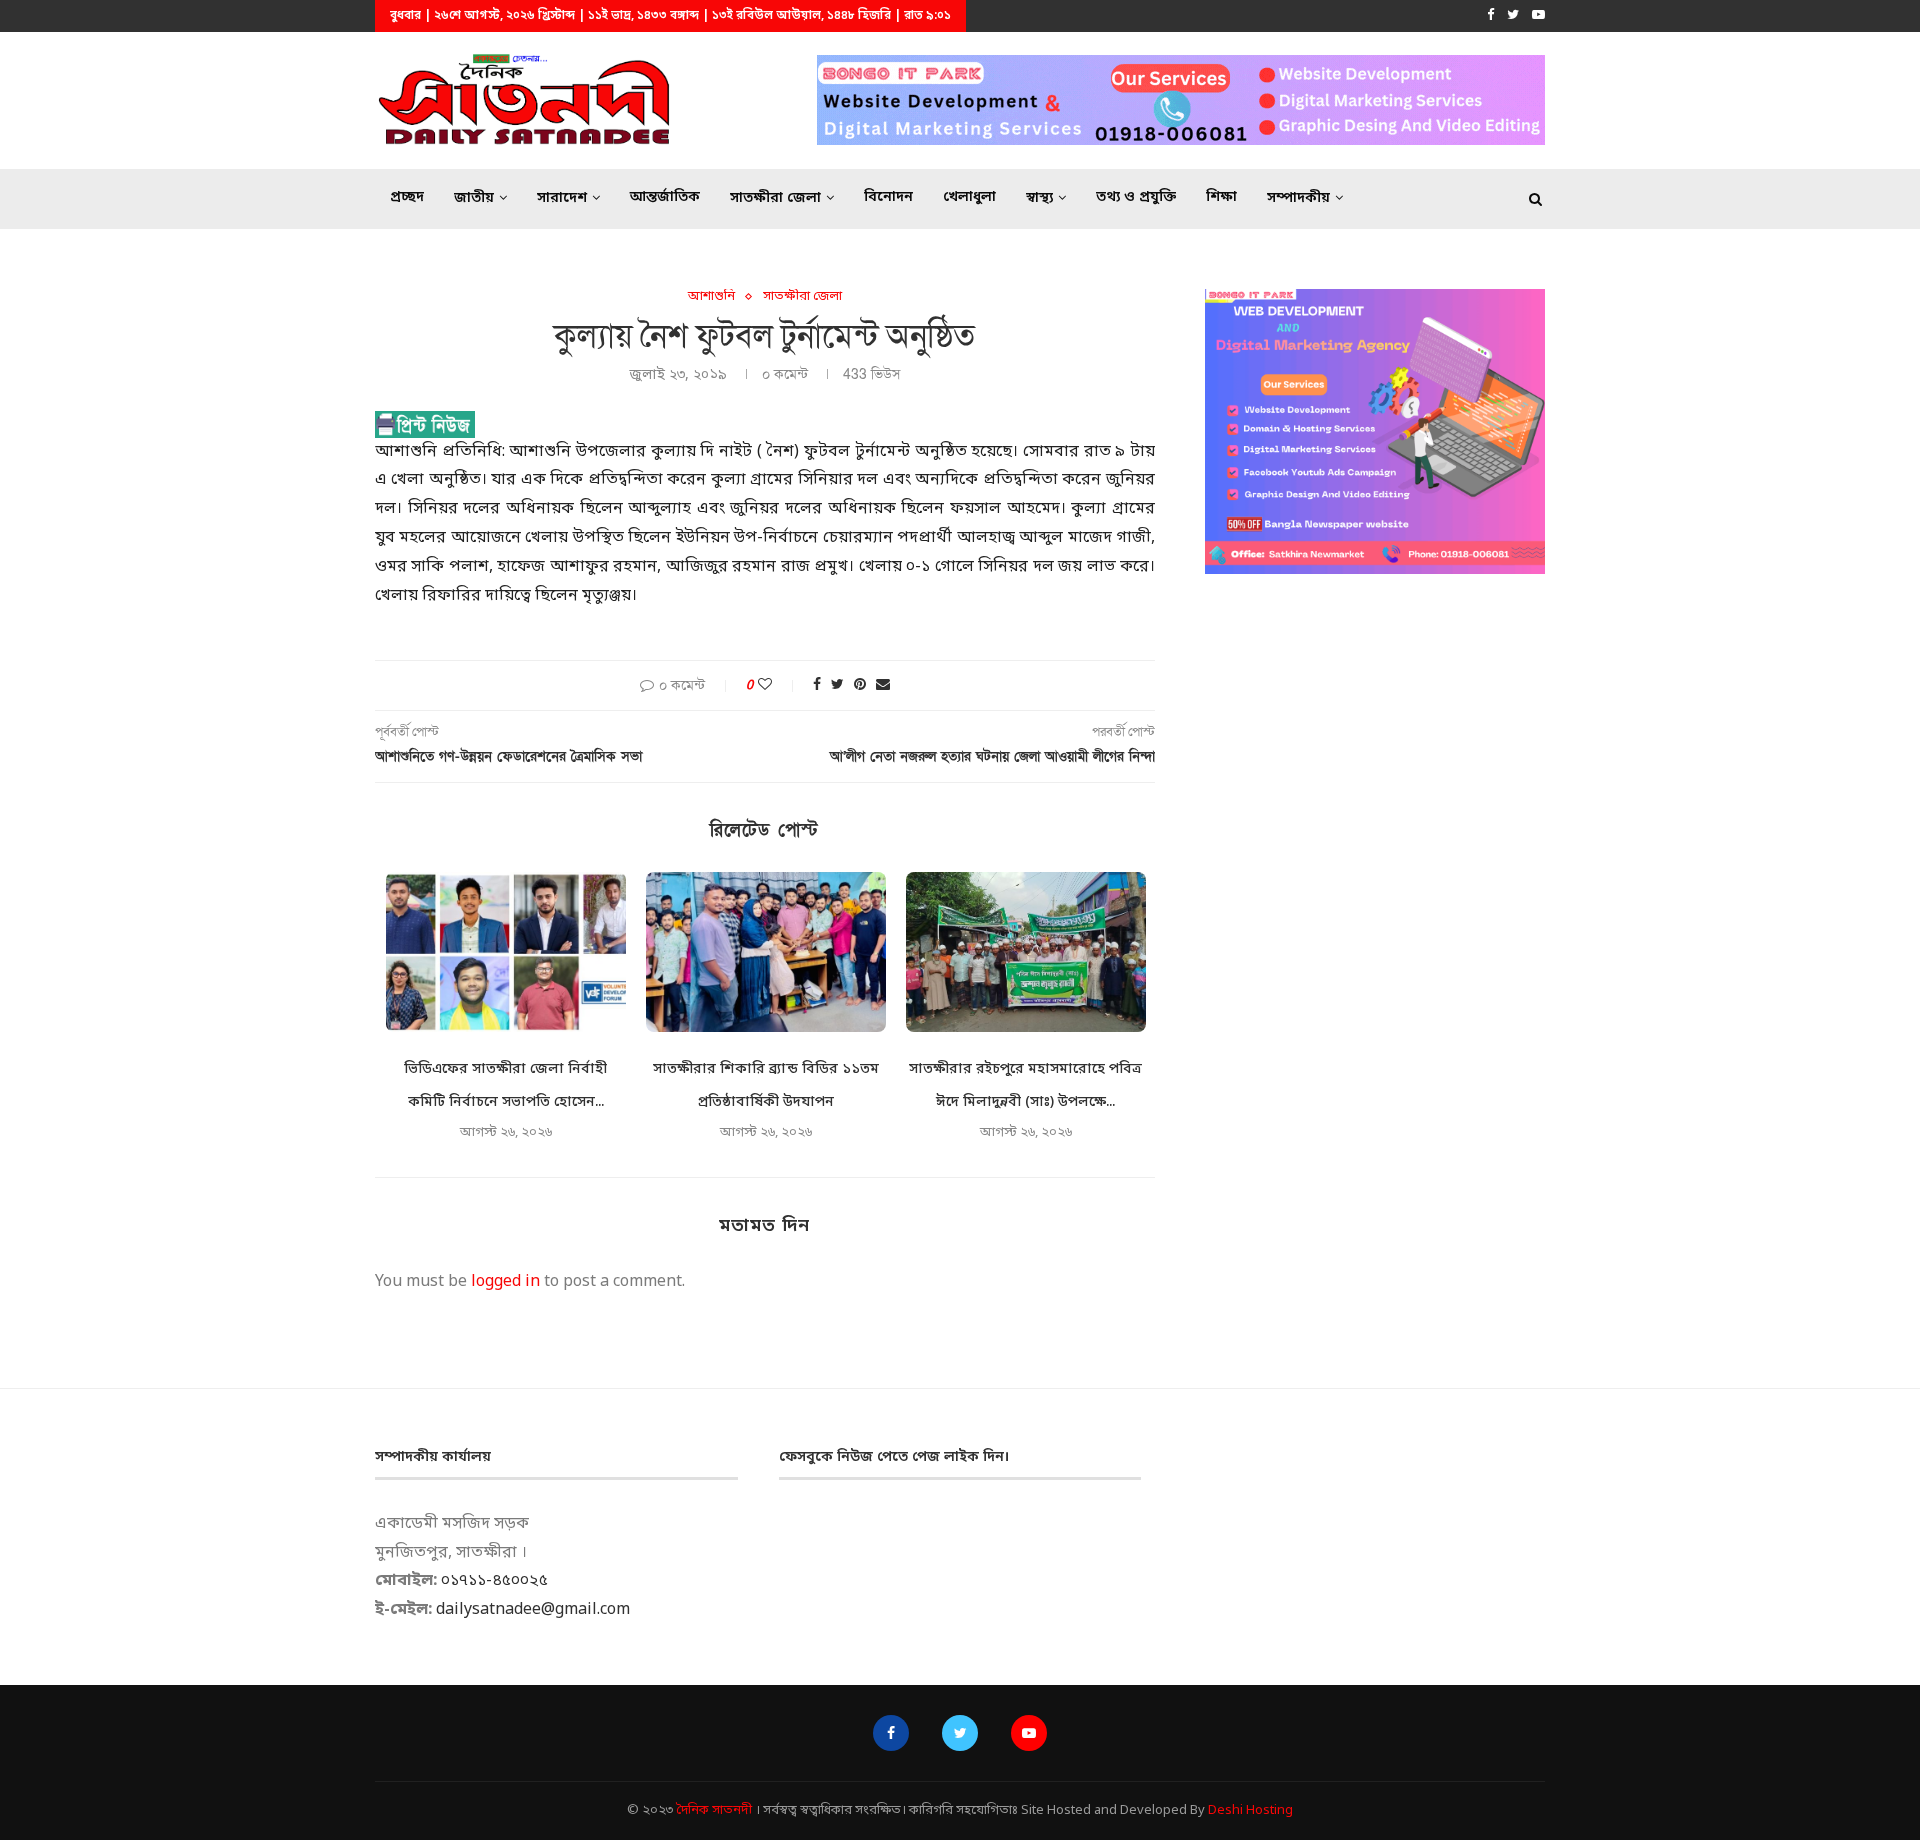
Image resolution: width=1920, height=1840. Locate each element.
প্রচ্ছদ (407, 197)
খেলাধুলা (969, 197)
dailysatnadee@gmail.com (533, 1610)
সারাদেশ (562, 198)
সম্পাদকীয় (1298, 198)
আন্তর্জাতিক (665, 197)
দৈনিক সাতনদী (714, 1810)
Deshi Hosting (1250, 1810)
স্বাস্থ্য (1039, 198)
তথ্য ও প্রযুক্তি (1136, 197)
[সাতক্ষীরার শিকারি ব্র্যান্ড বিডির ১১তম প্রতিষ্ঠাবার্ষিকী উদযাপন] (766, 952)
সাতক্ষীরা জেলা (775, 198)
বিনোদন (888, 197)
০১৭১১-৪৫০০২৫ (494, 1581)
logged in (505, 1282)
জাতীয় (474, 198)
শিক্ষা (1221, 197)
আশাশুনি (711, 297)
